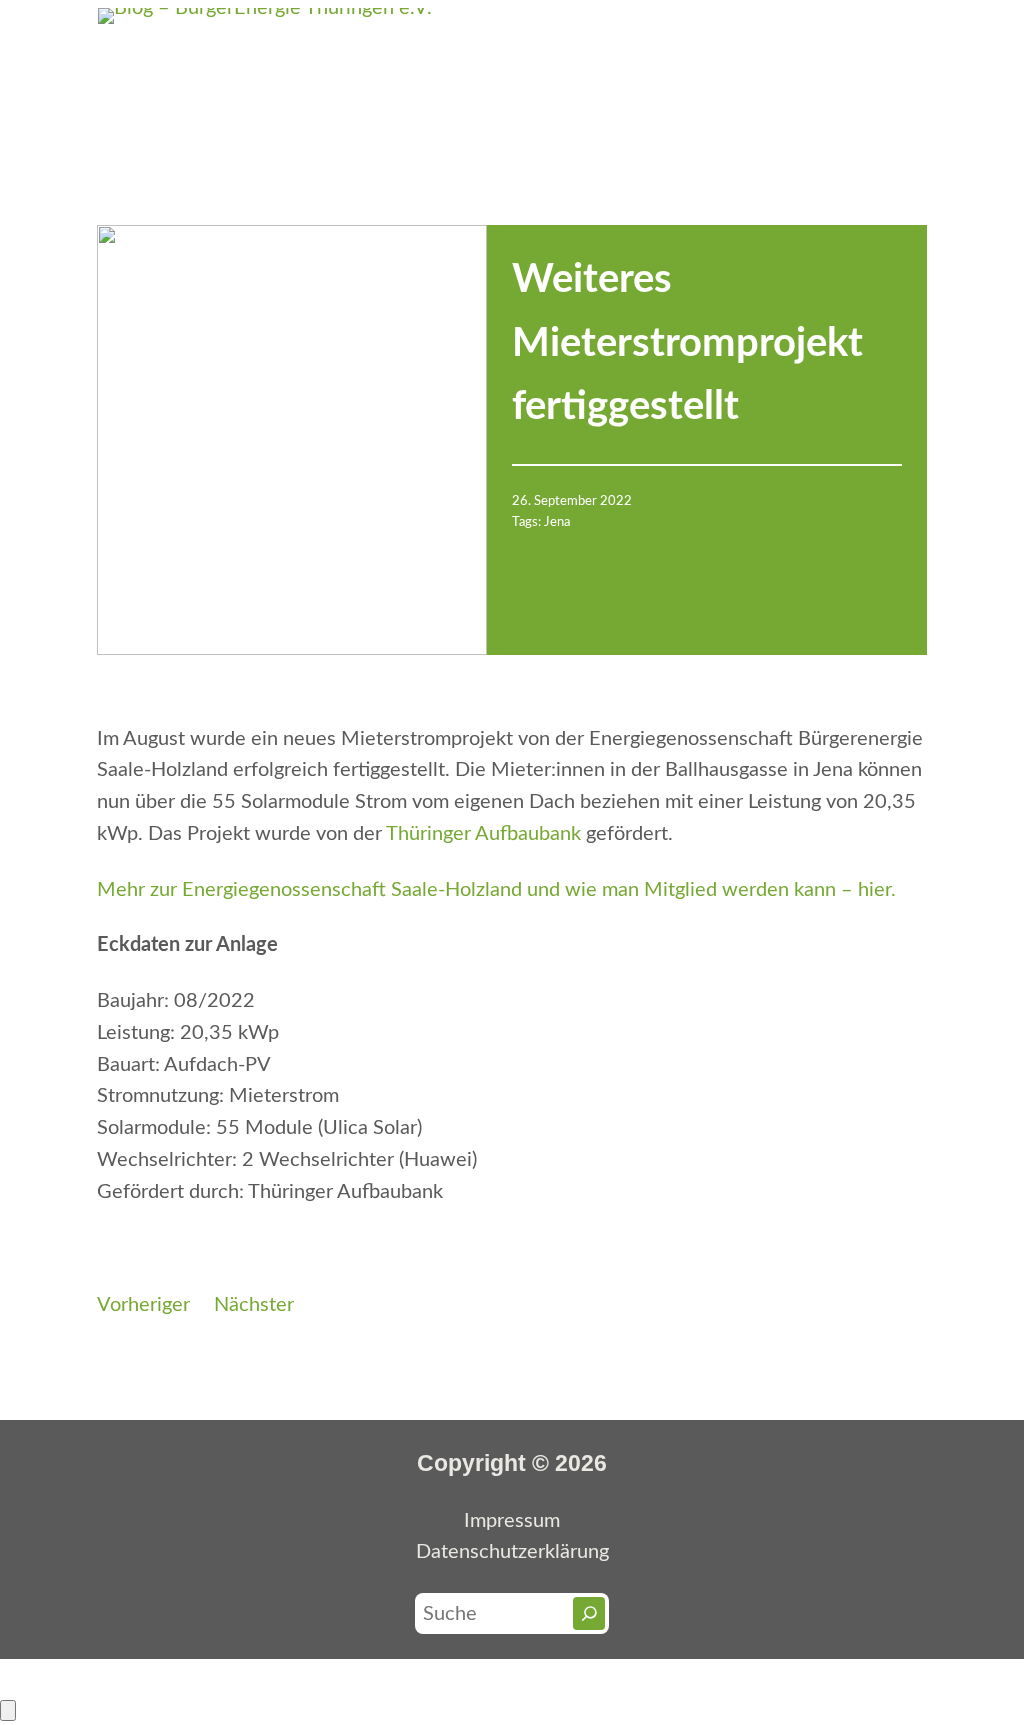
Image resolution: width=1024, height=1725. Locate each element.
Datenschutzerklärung (512, 1552)
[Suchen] (589, 1613)
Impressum (512, 1521)
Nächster (254, 1305)
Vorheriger (143, 1305)
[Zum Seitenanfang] (8, 1710)
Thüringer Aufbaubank (483, 834)
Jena (557, 522)
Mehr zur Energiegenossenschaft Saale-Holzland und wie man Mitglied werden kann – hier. (496, 890)
